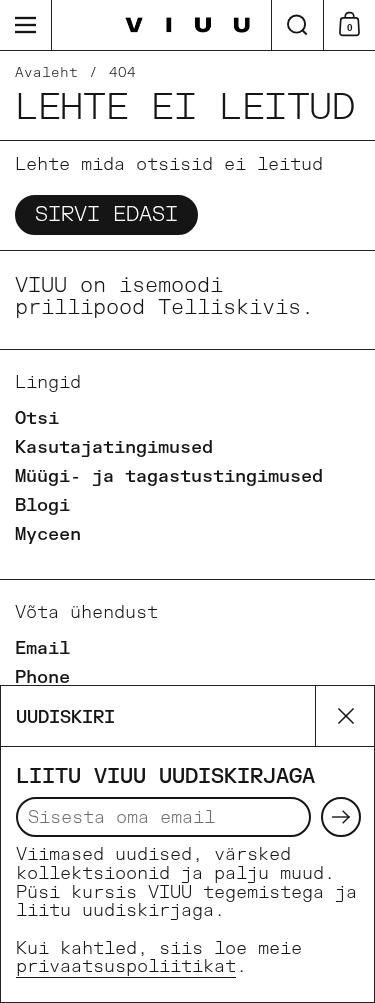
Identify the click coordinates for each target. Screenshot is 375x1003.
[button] (297, 25)
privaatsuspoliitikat (126, 966)
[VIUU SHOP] (187, 25)
